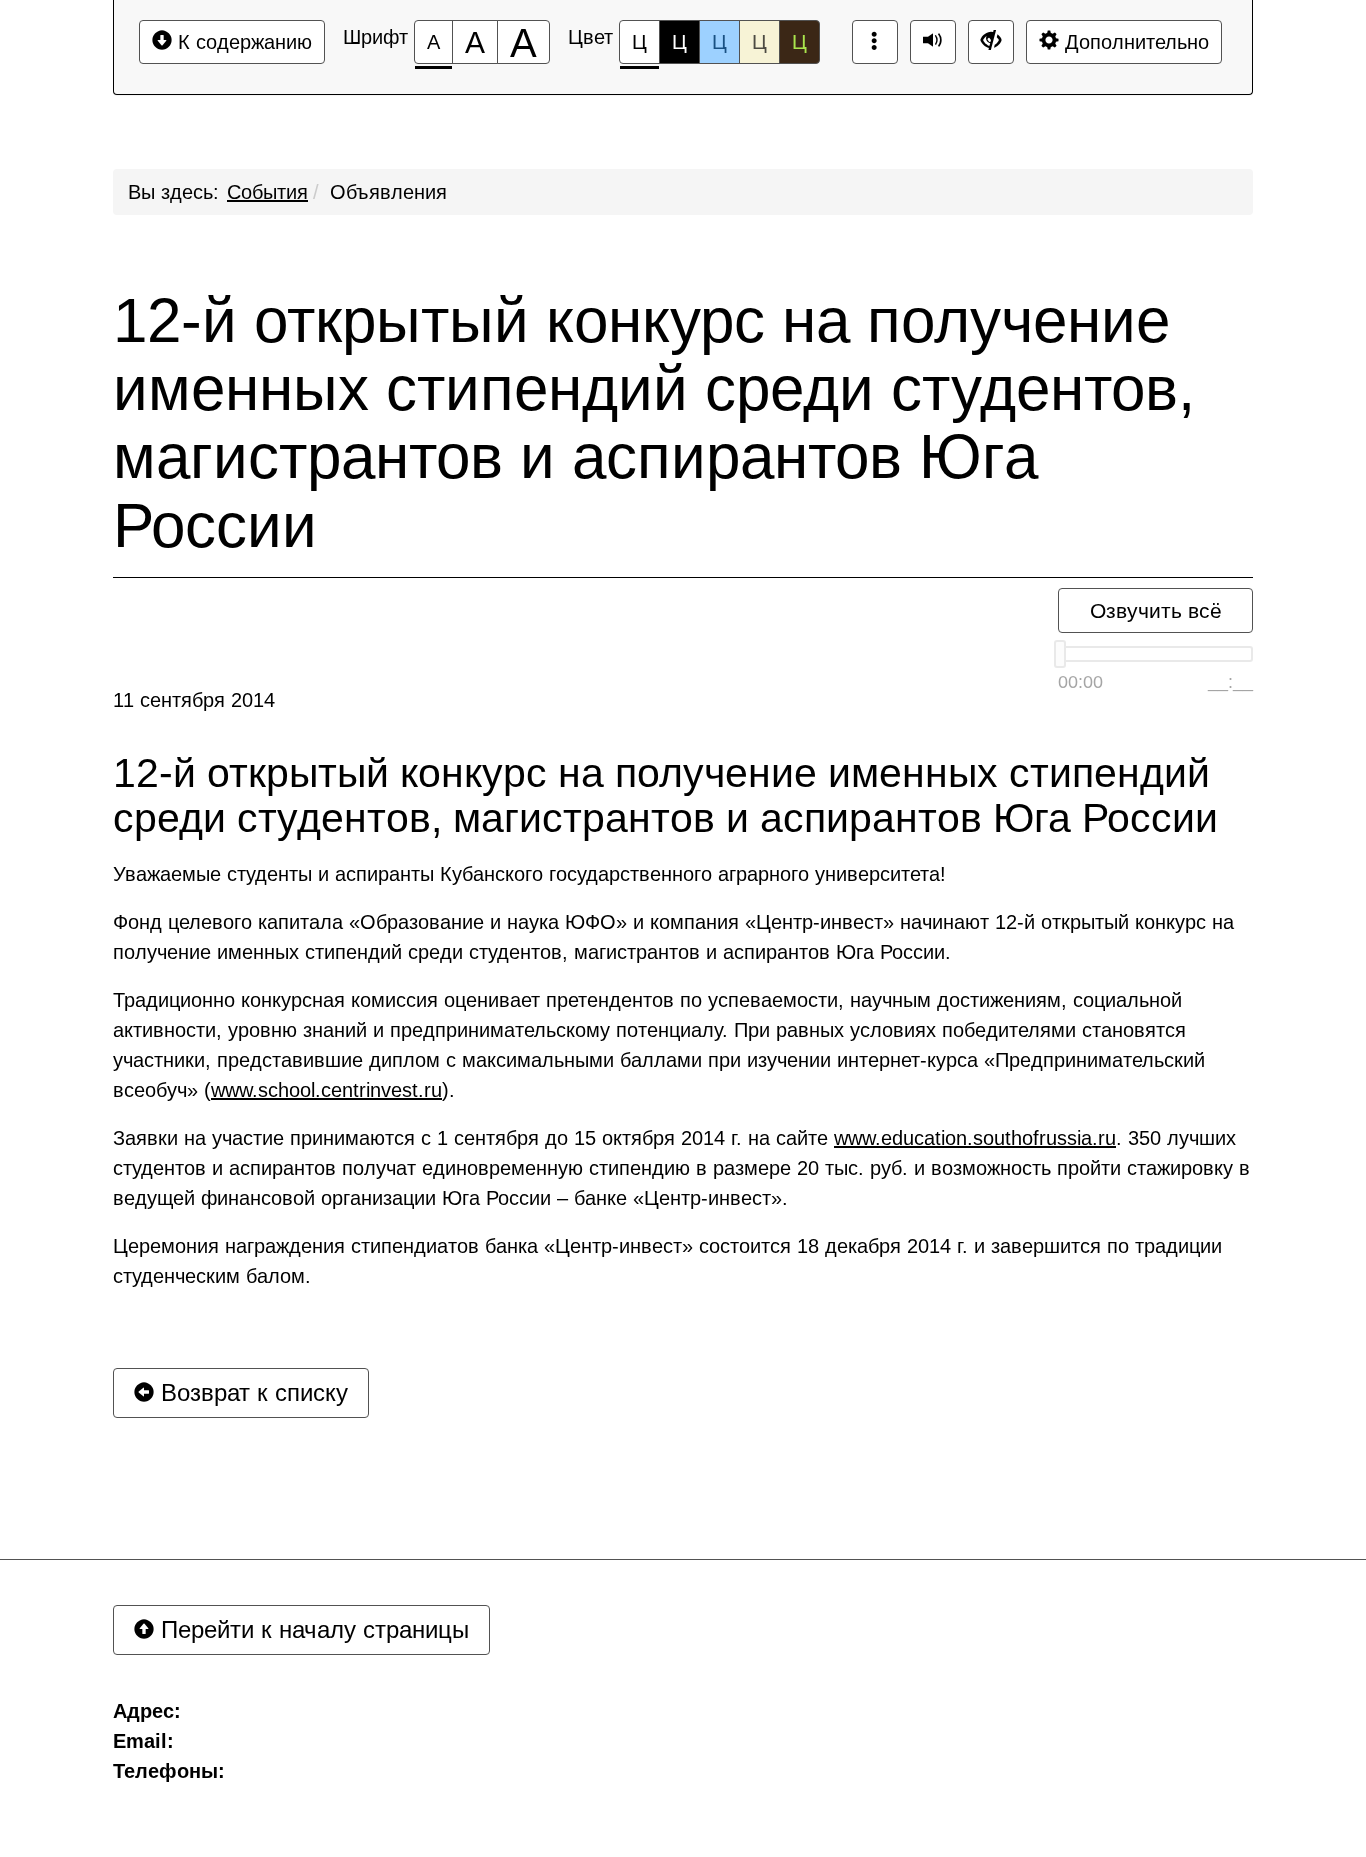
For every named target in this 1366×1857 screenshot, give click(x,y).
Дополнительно (1134, 42)
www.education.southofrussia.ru (975, 1138)
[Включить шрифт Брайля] (875, 42)
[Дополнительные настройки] (991, 42)
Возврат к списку (251, 1392)
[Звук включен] (933, 42)
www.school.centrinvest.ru (326, 1090)
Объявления (388, 192)
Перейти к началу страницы (311, 1629)
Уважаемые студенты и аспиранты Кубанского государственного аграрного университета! (529, 874)
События (267, 192)
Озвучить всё (1156, 610)
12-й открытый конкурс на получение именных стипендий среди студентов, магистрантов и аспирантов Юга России (654, 423)
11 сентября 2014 (194, 700)
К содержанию (242, 42)
